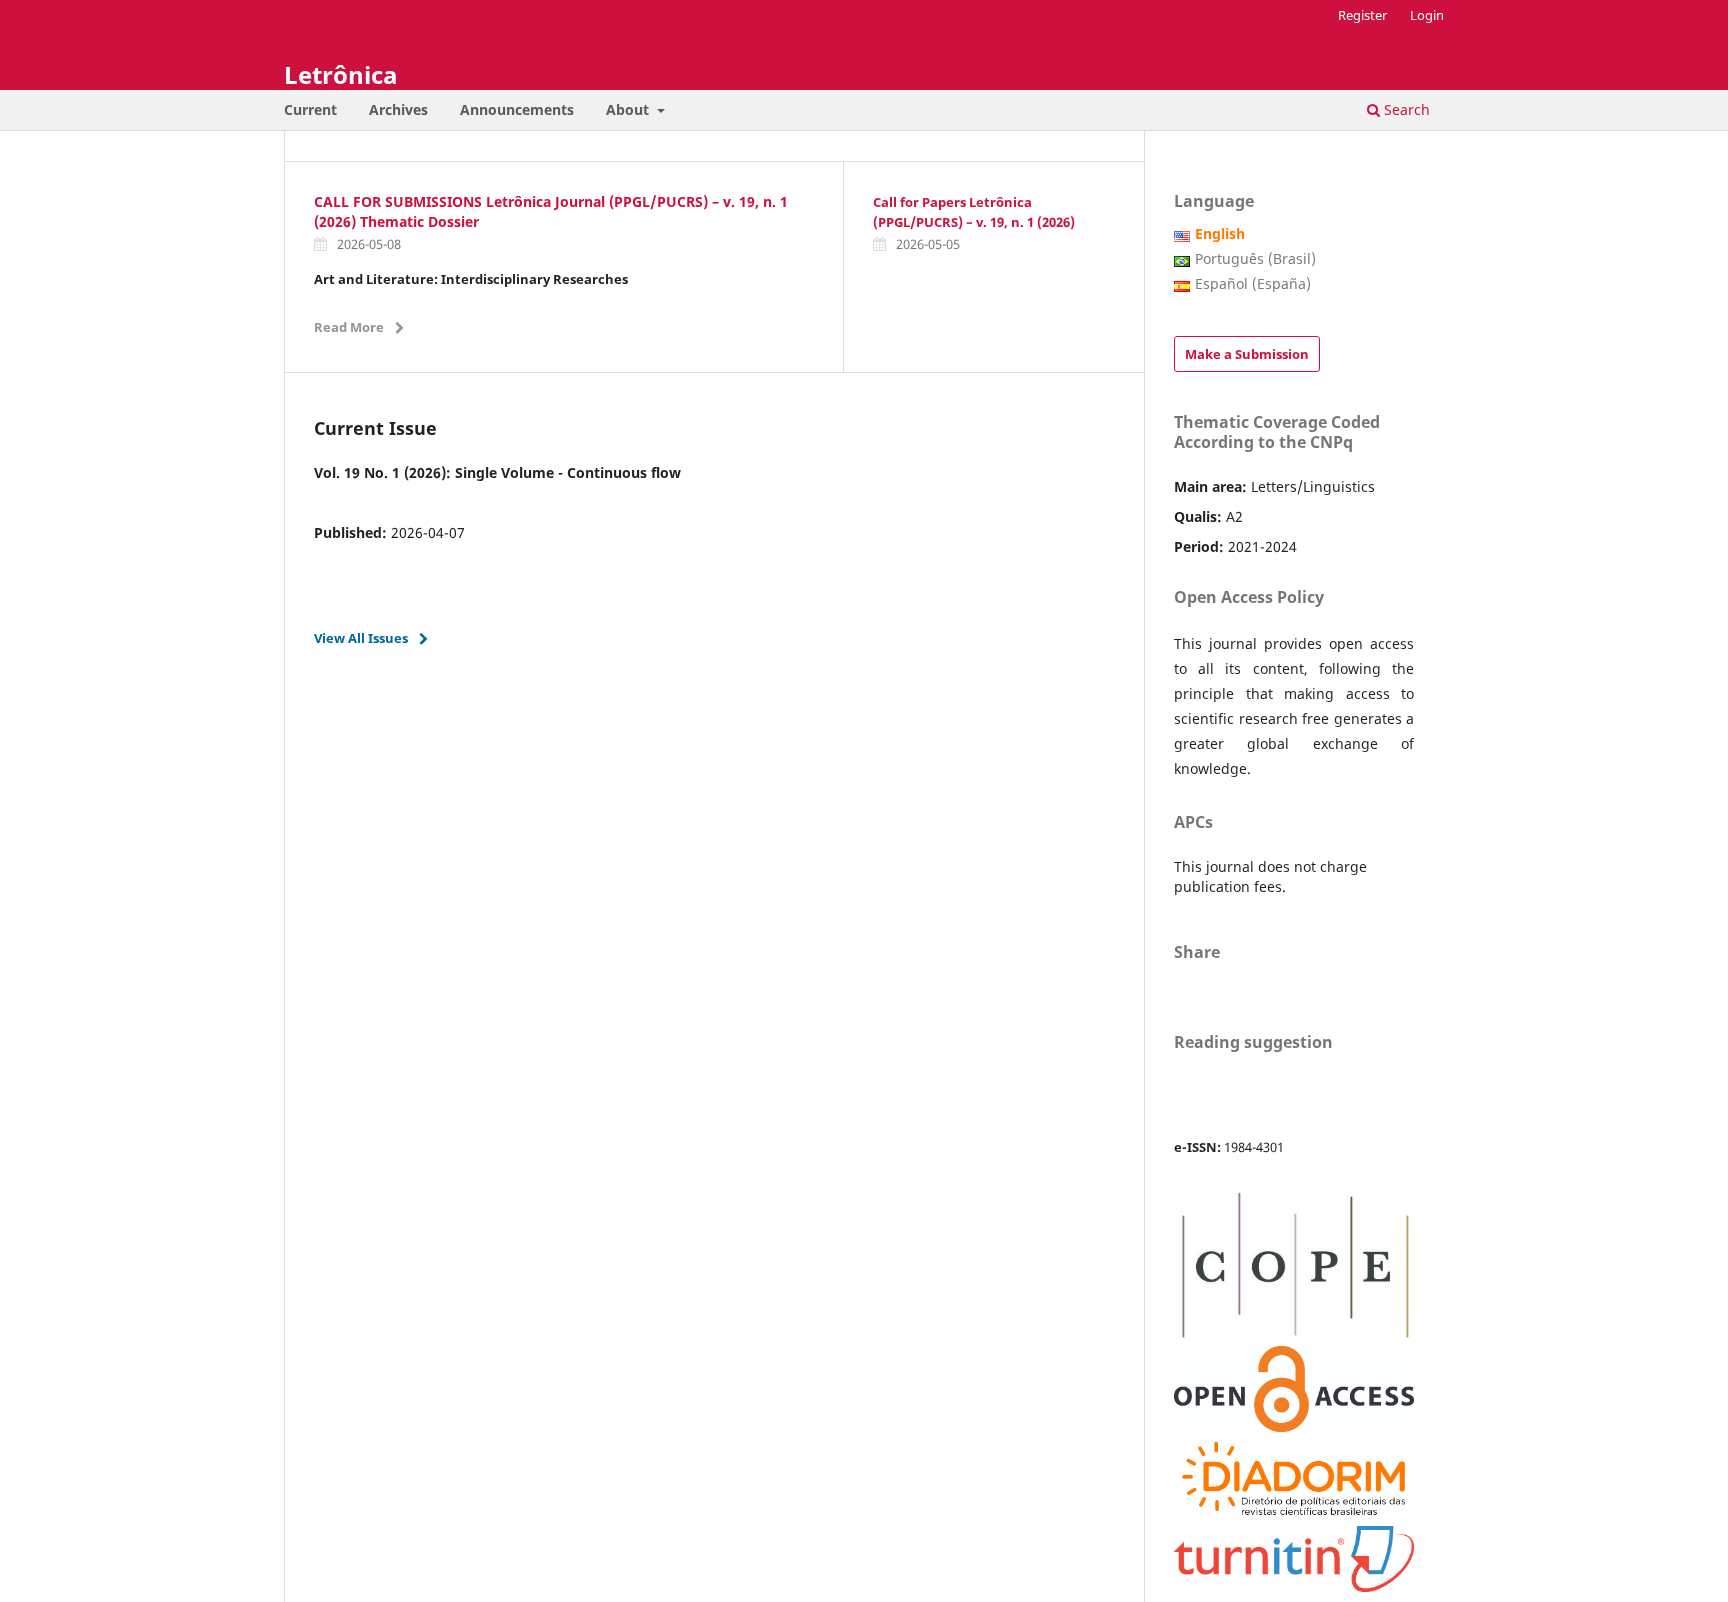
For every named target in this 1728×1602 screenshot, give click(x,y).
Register (1362, 15)
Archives (398, 109)
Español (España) (1253, 283)
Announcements (517, 109)
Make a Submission (1247, 354)
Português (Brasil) (1255, 258)
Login (1427, 15)
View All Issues (361, 638)
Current (310, 109)
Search (1405, 109)
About (629, 109)
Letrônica (341, 74)
